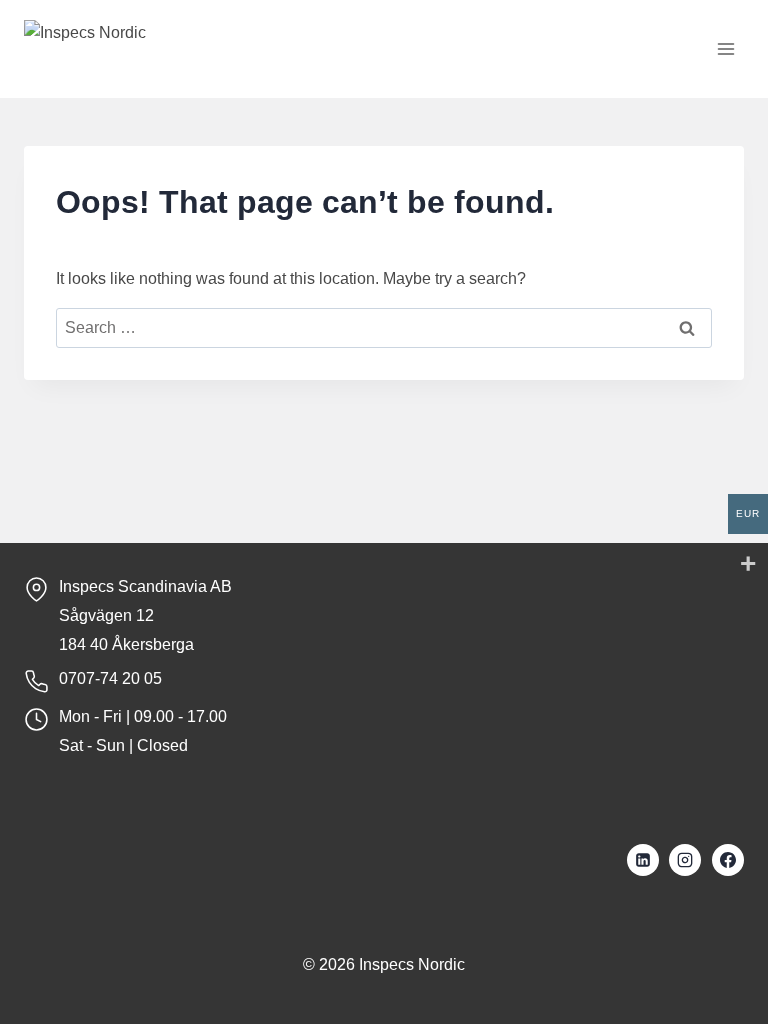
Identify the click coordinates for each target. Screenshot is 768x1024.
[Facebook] (728, 860)
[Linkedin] (643, 860)
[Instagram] (685, 860)
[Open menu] (725, 49)
